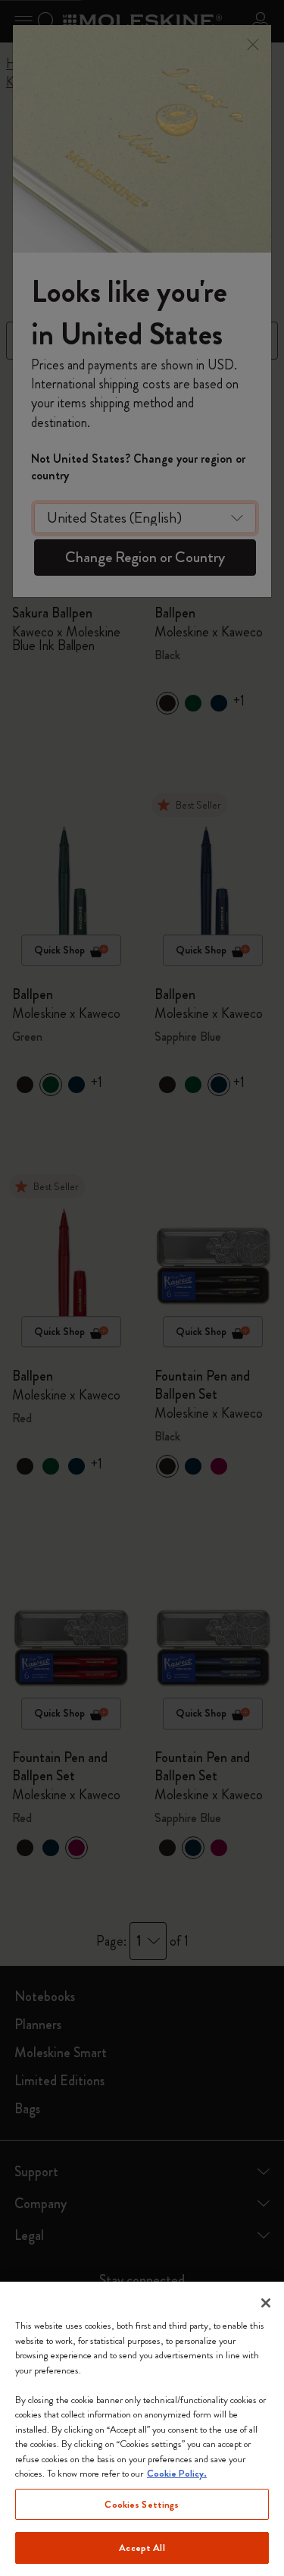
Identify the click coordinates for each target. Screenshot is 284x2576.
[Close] (266, 2303)
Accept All (142, 2548)
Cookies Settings (142, 2504)
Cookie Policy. (177, 2473)
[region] (142, 2429)
